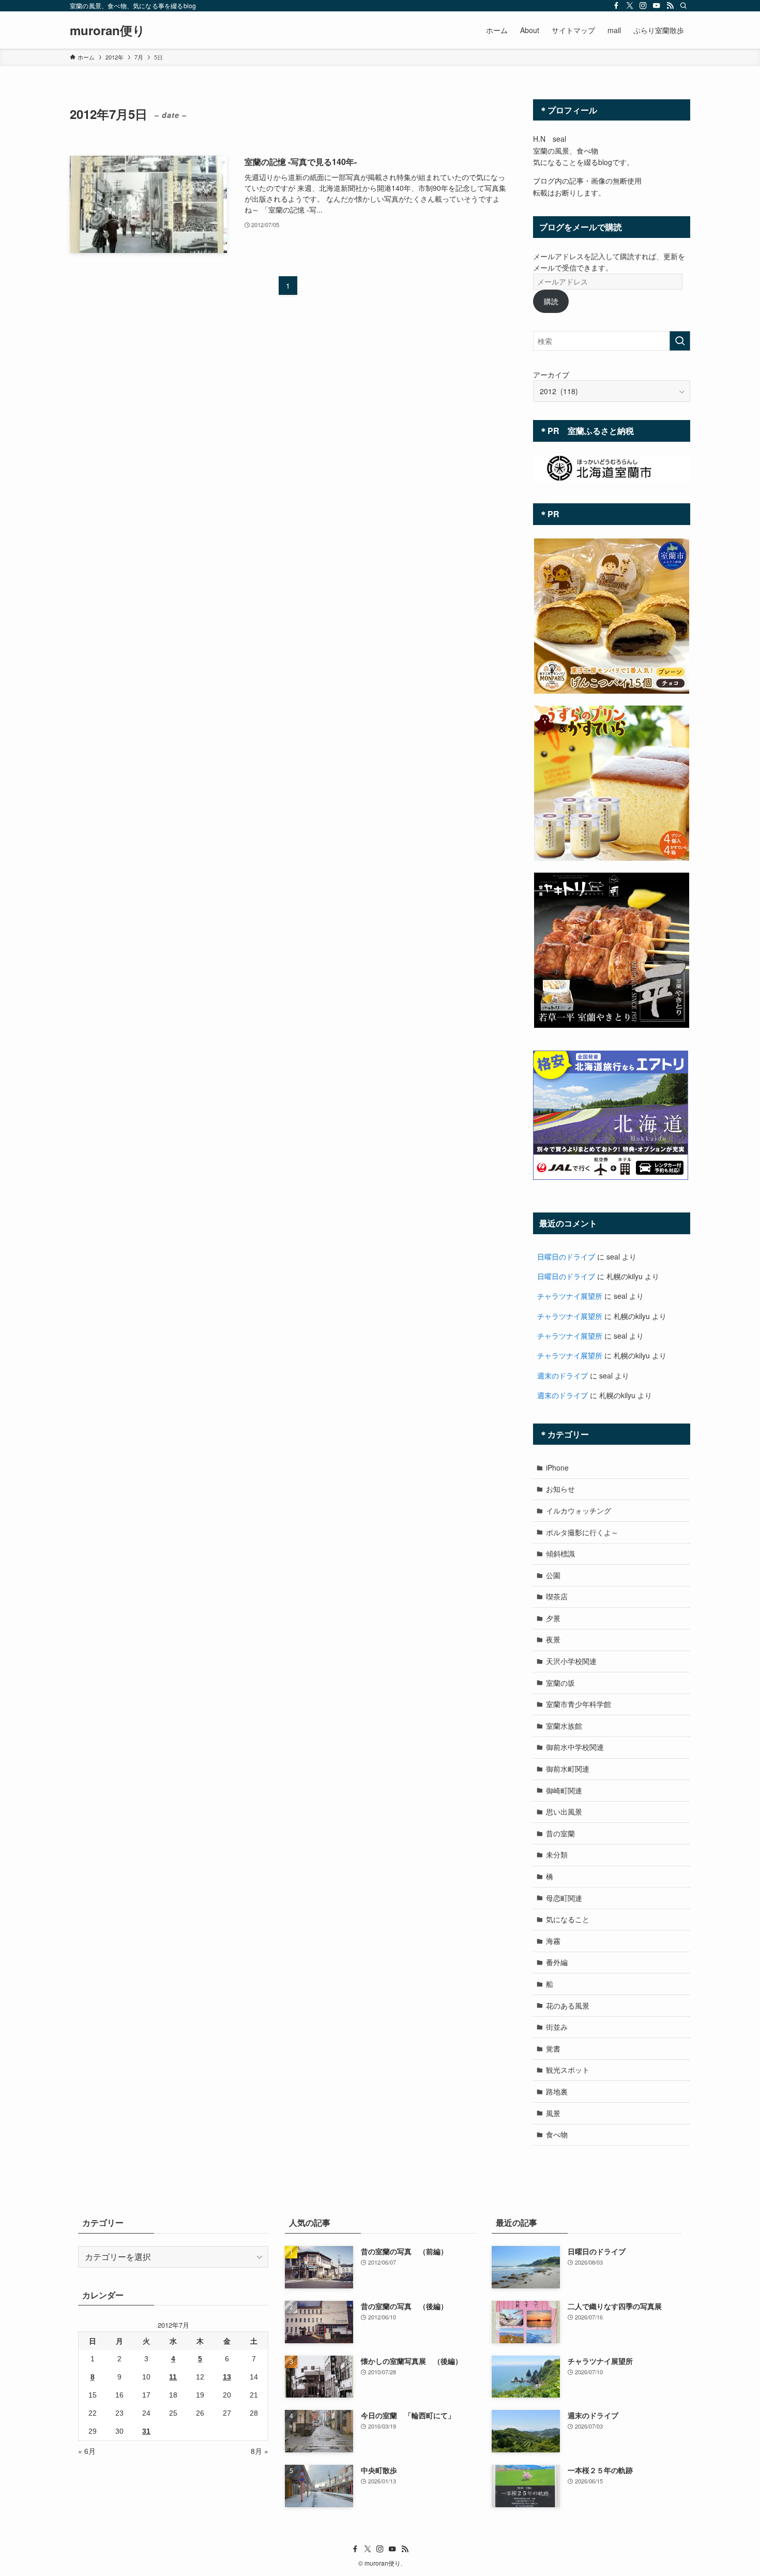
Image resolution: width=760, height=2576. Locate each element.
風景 (553, 2113)
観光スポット (568, 2070)
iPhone (557, 1467)
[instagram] (643, 6)
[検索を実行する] (680, 341)
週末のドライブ (563, 1375)
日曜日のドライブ (566, 1256)
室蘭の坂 (560, 1683)
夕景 (553, 1618)
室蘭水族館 (564, 1726)
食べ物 (557, 2134)
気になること (568, 1919)
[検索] (683, 6)
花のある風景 (568, 2005)
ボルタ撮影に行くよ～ (582, 1532)
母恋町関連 (564, 1898)
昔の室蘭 (560, 1833)
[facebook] (616, 6)
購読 (551, 301)
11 (173, 2377)
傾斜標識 (560, 1553)
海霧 (553, 1941)
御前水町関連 (568, 1769)
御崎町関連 (564, 1790)
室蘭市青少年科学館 (579, 1704)
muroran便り (108, 30)
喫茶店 (557, 1596)
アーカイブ (551, 375)
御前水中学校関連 (575, 1747)
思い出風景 (564, 1811)
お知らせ (560, 1489)
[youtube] (657, 6)
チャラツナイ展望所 (570, 1296)
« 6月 (87, 2451)
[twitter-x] (630, 6)
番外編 (557, 1962)
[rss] (670, 6)
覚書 (553, 2048)
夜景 (553, 1639)
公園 (553, 1575)
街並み (557, 2027)
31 (146, 2431)
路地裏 (557, 2091)
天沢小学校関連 (571, 1661)
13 (227, 2377)
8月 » (260, 2451)
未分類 (557, 1854)
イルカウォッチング (579, 1510)
